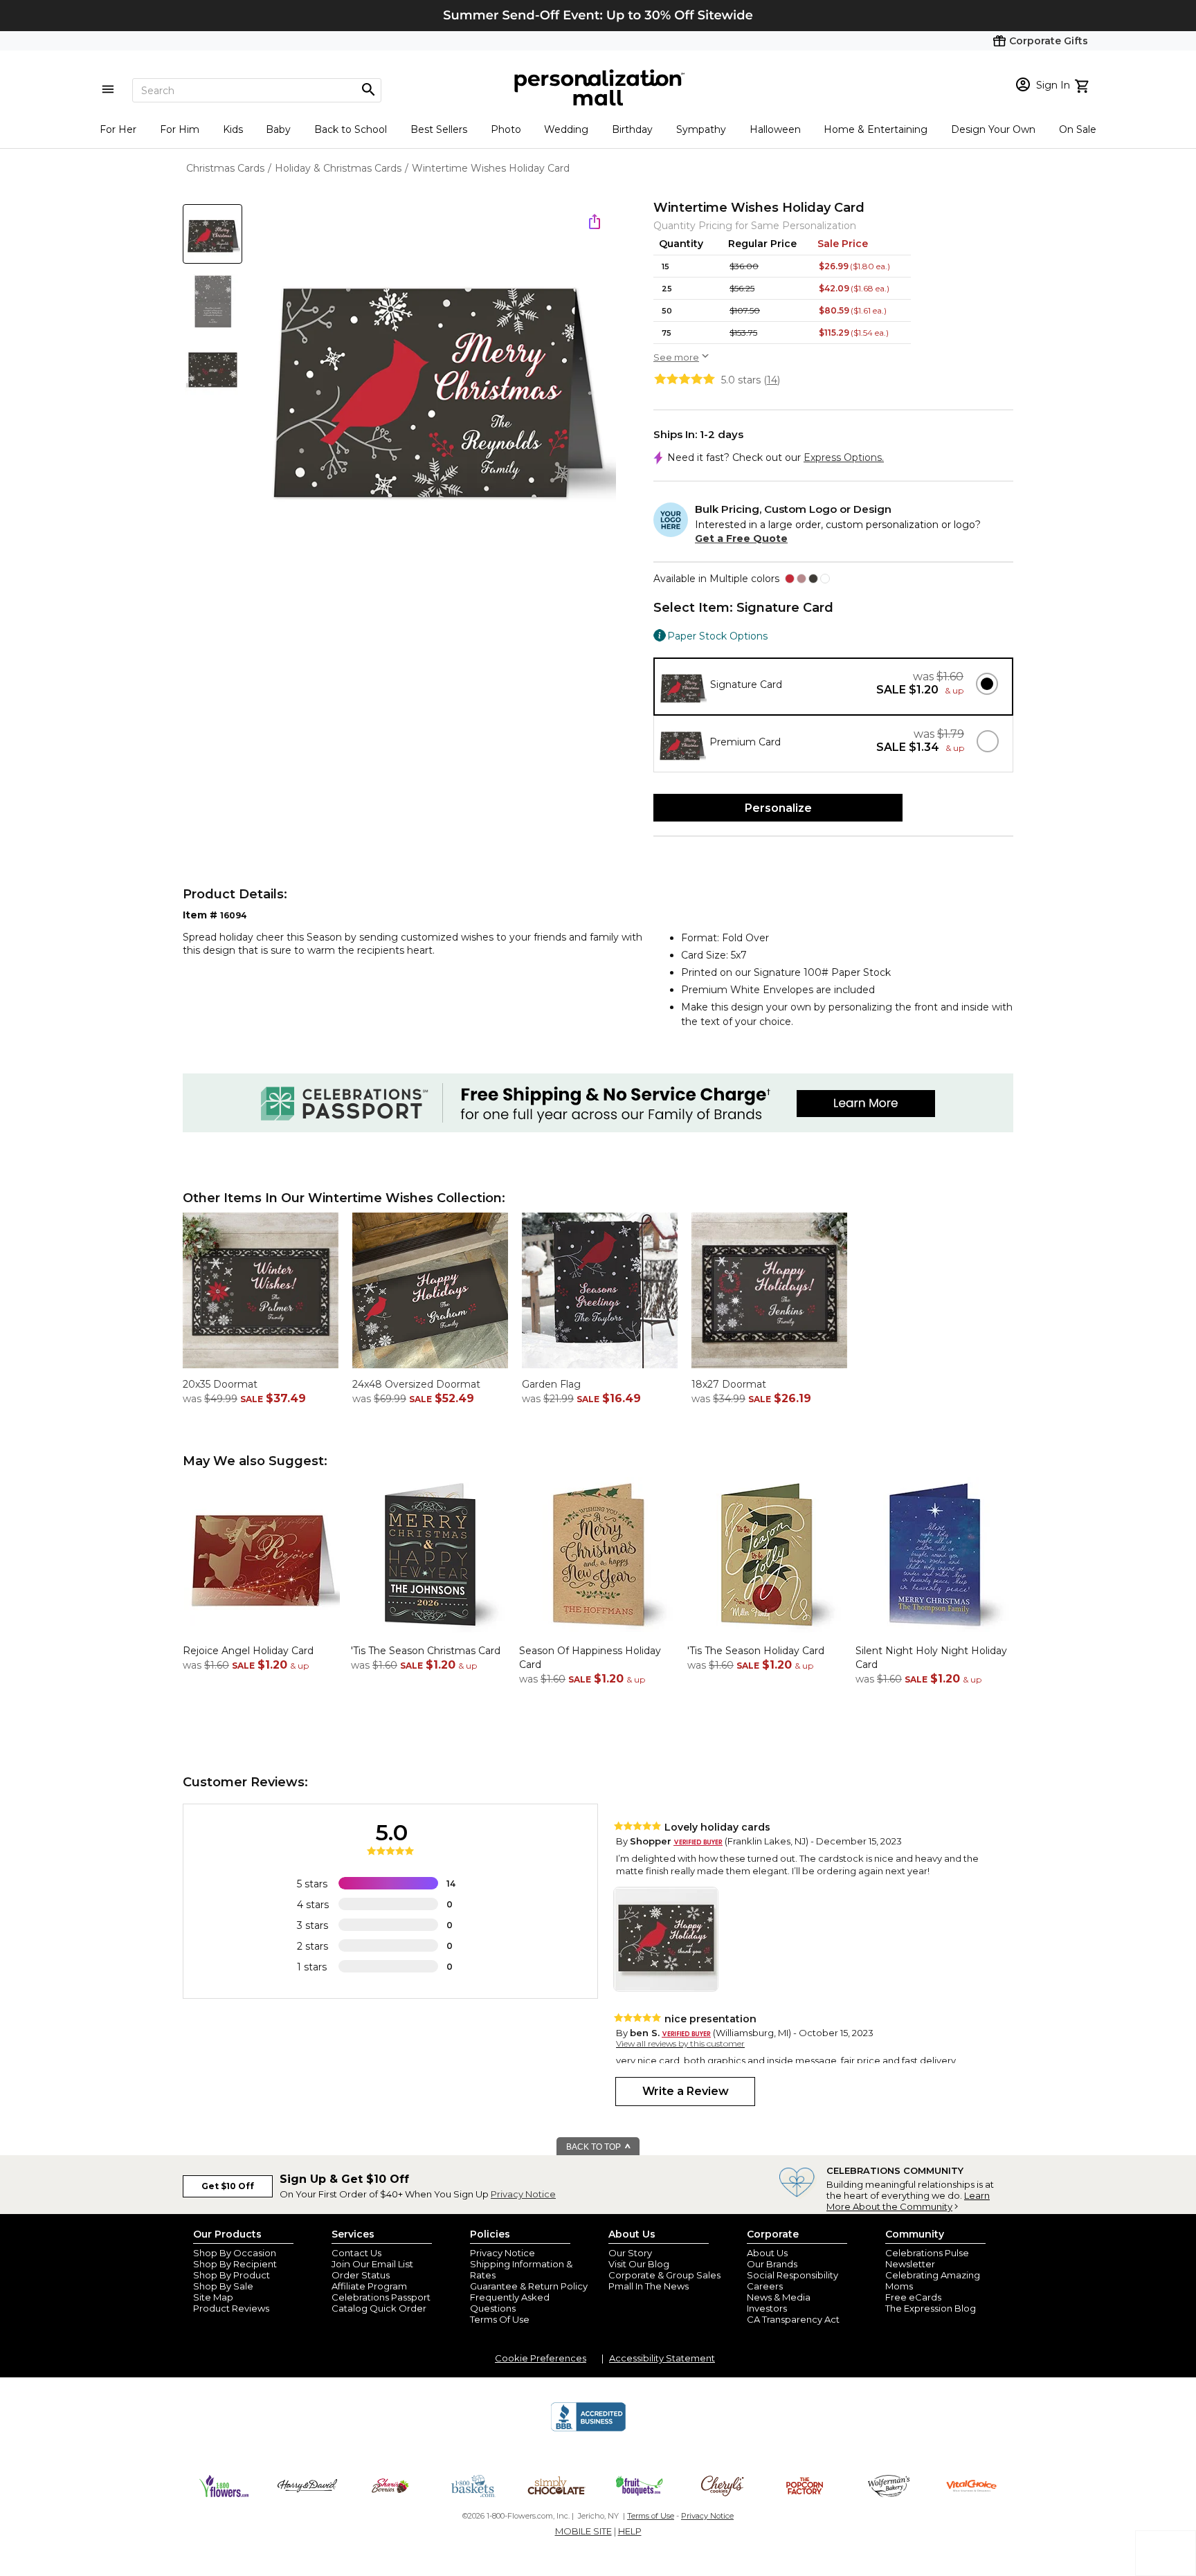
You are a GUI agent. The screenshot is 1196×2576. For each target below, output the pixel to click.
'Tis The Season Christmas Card (426, 1651)
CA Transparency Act (793, 2319)
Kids (233, 129)
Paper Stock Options (717, 636)
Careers (765, 2286)
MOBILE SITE (583, 2531)
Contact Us (356, 2253)
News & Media (779, 2297)
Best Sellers (439, 129)
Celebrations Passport (381, 2297)
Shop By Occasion (235, 2253)
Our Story (630, 2253)
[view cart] (1084, 84)
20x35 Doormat (220, 1384)
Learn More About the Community (908, 2201)
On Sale (1078, 129)
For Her (118, 129)
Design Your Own (993, 129)
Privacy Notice (523, 2194)
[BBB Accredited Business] (588, 2429)
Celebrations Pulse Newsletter (927, 2258)
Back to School (351, 129)
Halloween (775, 129)
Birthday (632, 129)
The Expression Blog (931, 2308)
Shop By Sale (223, 2286)
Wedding (566, 129)
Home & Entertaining (876, 129)
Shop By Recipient (235, 2264)
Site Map (213, 2297)
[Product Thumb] (212, 234)
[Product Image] (436, 381)
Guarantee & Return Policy (529, 2286)
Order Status (361, 2275)
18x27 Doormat (729, 1384)
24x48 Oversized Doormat (416, 1384)
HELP (630, 2531)
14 (772, 380)
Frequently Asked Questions (510, 2303)
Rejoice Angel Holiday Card (248, 1651)
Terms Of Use (500, 2319)
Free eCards (913, 2297)
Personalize (778, 808)
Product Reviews (231, 2308)
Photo (506, 129)
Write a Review (686, 2091)
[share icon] (595, 221)
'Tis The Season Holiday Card (756, 1651)
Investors (767, 2308)
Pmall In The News (649, 2286)
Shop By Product (232, 2275)
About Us (767, 2253)
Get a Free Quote (741, 538)
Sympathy (701, 129)
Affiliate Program (369, 2286)
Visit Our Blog (639, 2264)
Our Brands (772, 2264)
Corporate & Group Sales (664, 2275)
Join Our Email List (372, 2264)
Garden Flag (551, 1384)
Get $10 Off (228, 2186)
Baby (278, 129)
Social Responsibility (792, 2275)
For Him (180, 129)
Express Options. (844, 457)
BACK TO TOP (595, 2147)
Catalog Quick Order (379, 2308)
